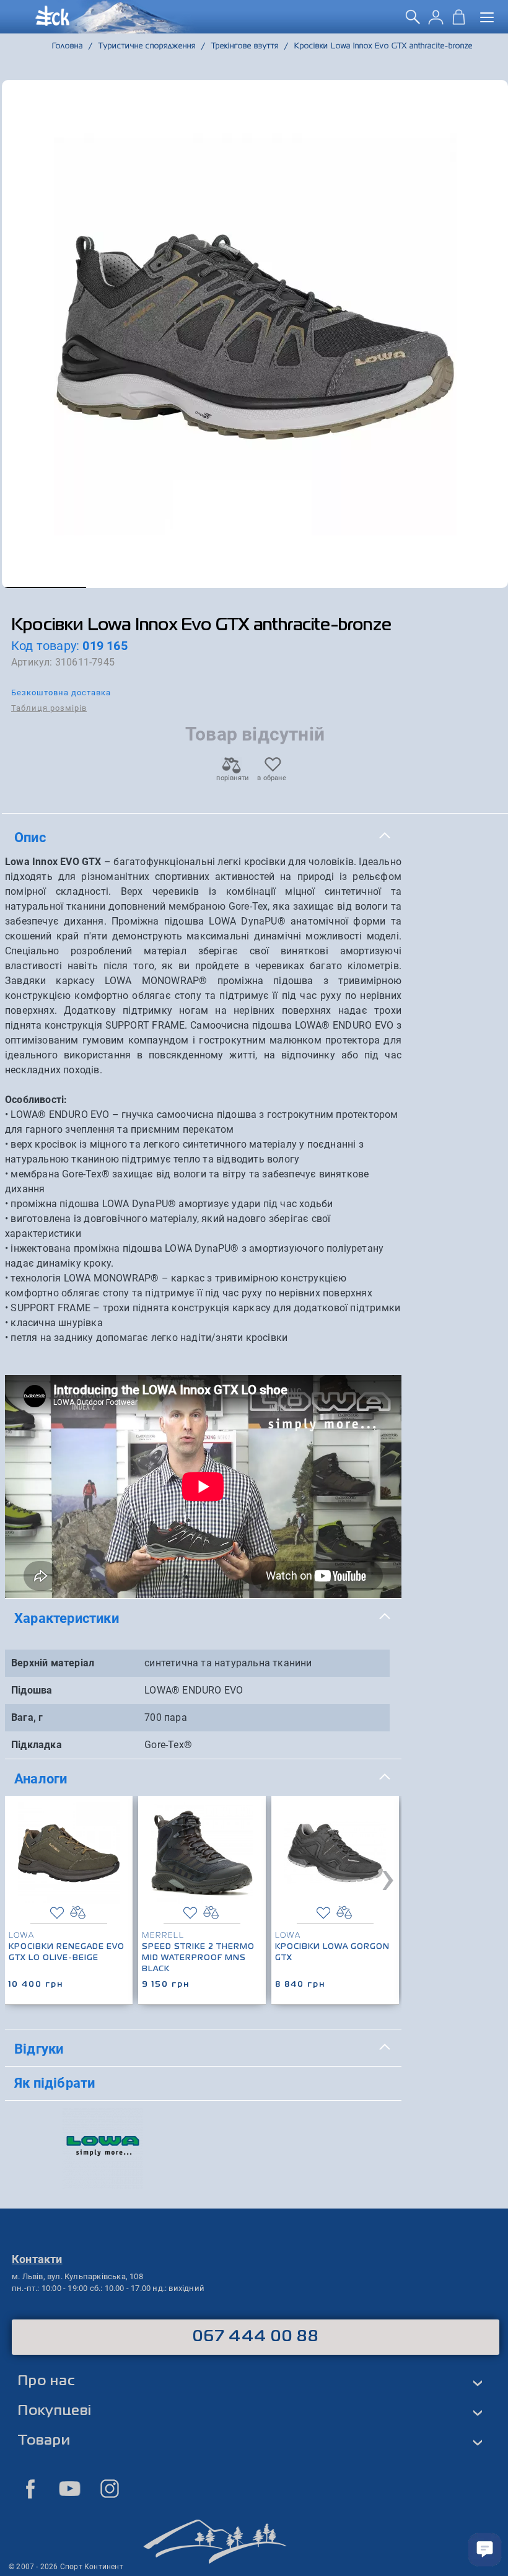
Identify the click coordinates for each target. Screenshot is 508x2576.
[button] (44, 587)
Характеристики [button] (67, 1618)
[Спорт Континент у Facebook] (30, 2489)
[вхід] (436, 21)
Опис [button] (30, 837)
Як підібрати (55, 2083)
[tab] (203, 838)
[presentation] (388, 1877)
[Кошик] (459, 21)
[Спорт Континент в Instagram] (110, 2489)
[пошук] (413, 21)
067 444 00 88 (256, 2337)
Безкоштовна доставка (61, 692)
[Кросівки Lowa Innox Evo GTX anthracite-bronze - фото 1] (255, 334)
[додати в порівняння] (78, 1913)
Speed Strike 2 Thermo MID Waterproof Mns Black (198, 1958)
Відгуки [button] (39, 2049)
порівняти (232, 778)
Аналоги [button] (41, 1778)
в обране (272, 778)
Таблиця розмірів (49, 708)
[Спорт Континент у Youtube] (70, 2489)
